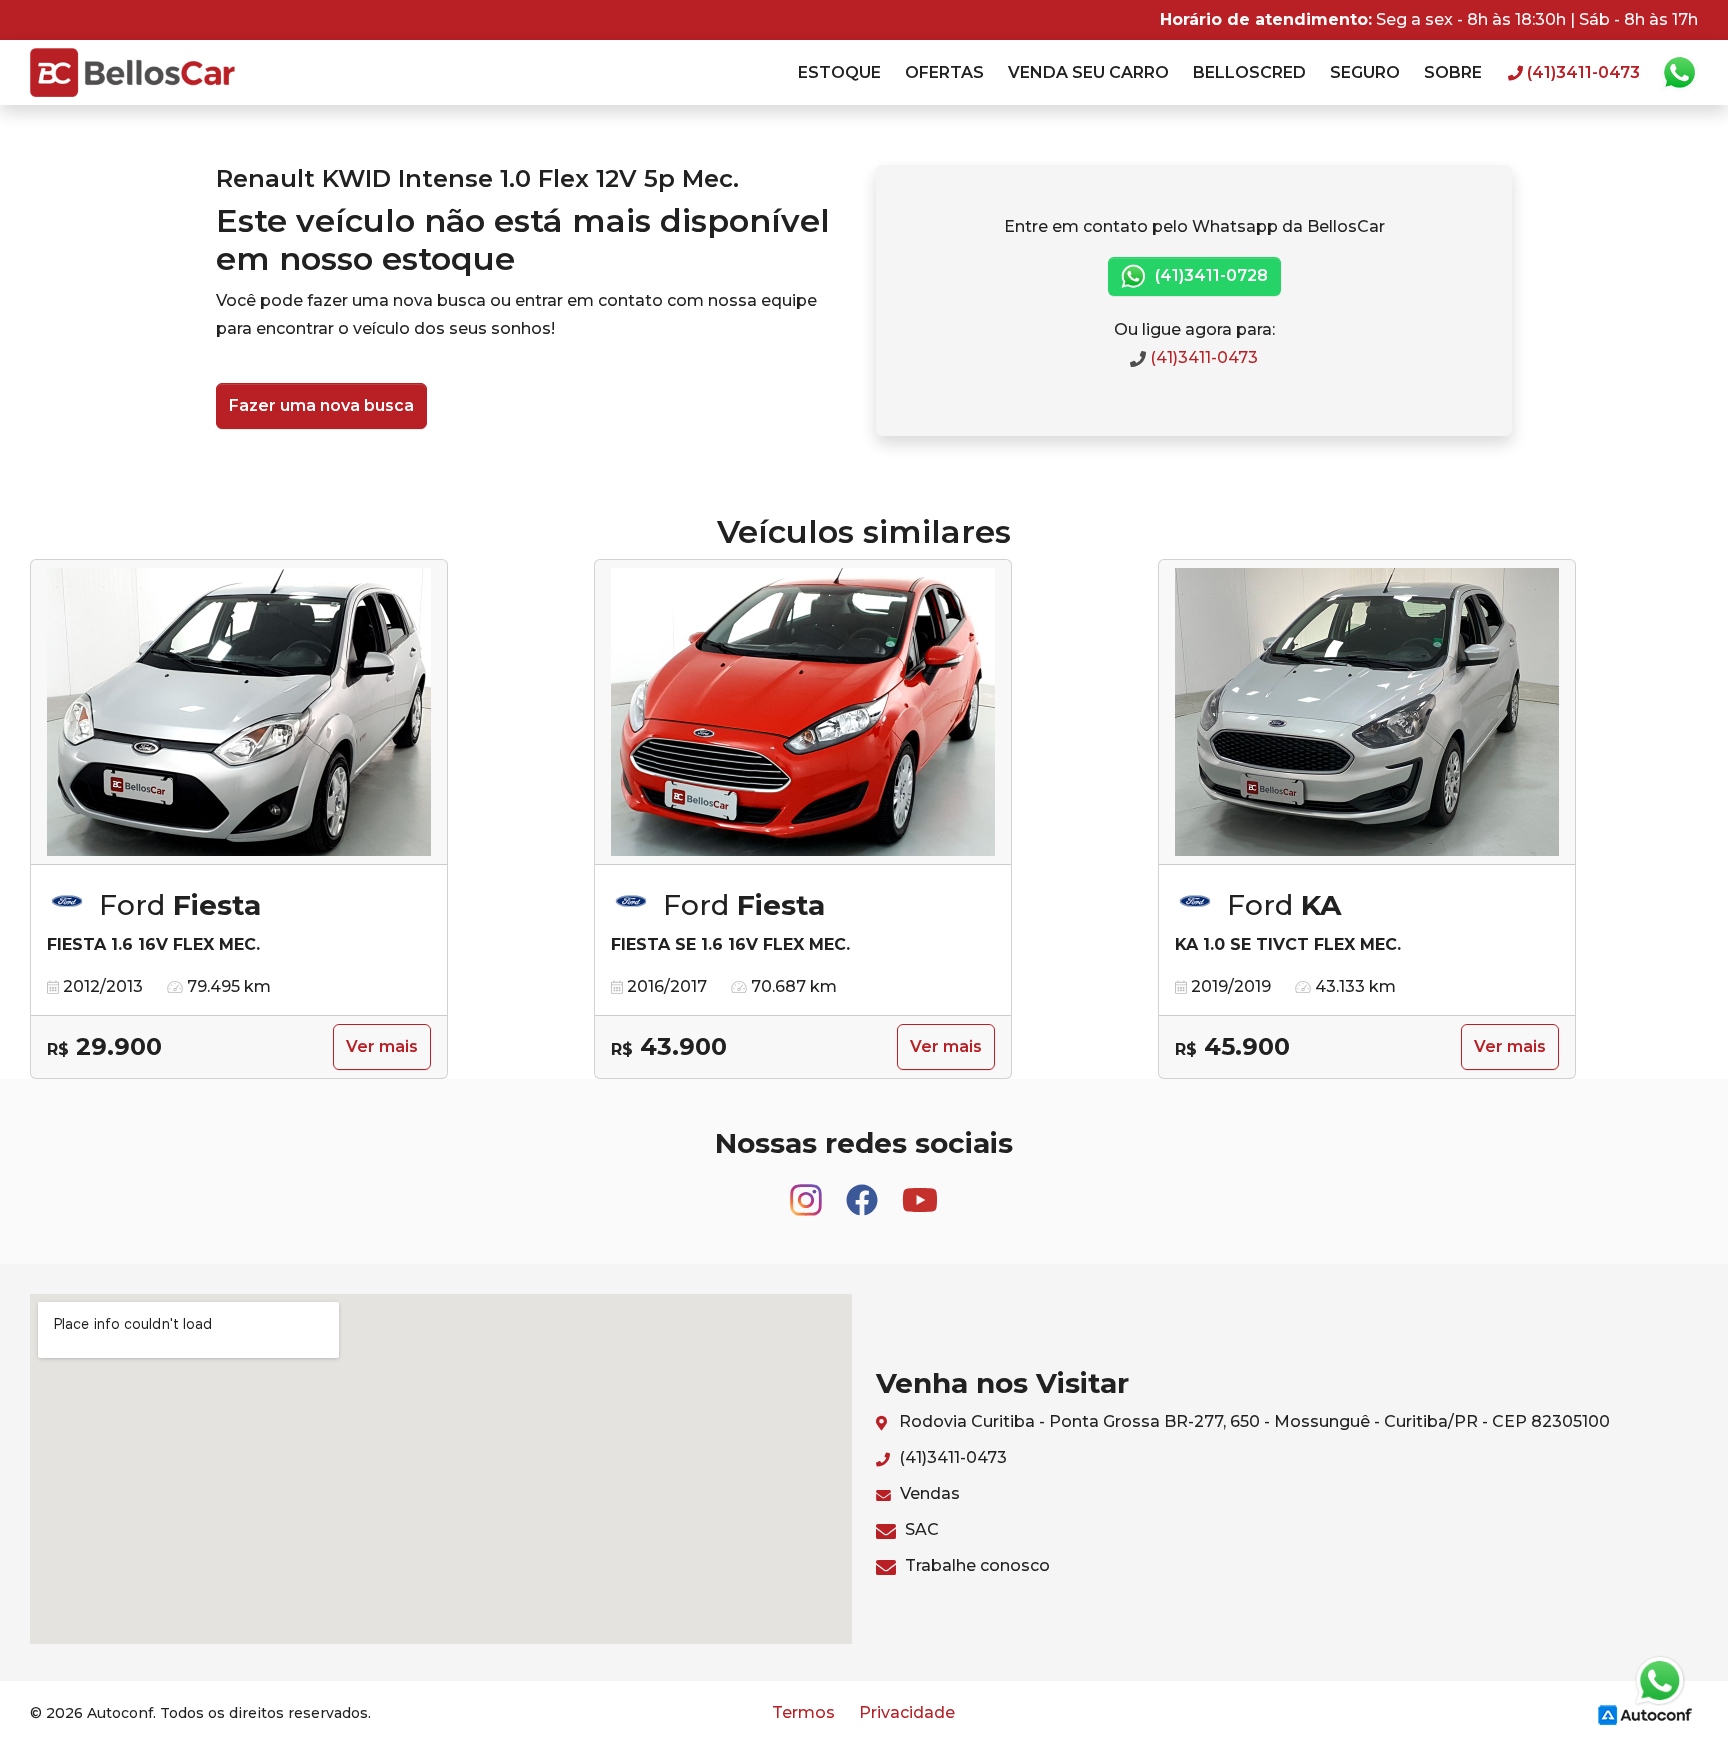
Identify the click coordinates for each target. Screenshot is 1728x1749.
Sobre (1453, 72)
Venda (1088, 72)
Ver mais (382, 1046)
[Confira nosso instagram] (808, 1190)
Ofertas (944, 72)
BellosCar (132, 72)
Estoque (839, 72)
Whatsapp (1679, 73)
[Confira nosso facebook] (864, 1190)
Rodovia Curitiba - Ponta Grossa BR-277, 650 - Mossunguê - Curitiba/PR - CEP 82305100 (1252, 1421)
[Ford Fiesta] (239, 712)
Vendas (928, 1493)
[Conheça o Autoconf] (1645, 1713)
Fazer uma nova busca (321, 405)
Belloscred (1249, 72)
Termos (803, 1712)
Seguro (1365, 72)
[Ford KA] (1367, 712)
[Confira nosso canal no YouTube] (920, 1190)
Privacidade (907, 1712)
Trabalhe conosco (975, 1565)
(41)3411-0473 (1202, 357)
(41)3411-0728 (1209, 275)
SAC (920, 1529)
